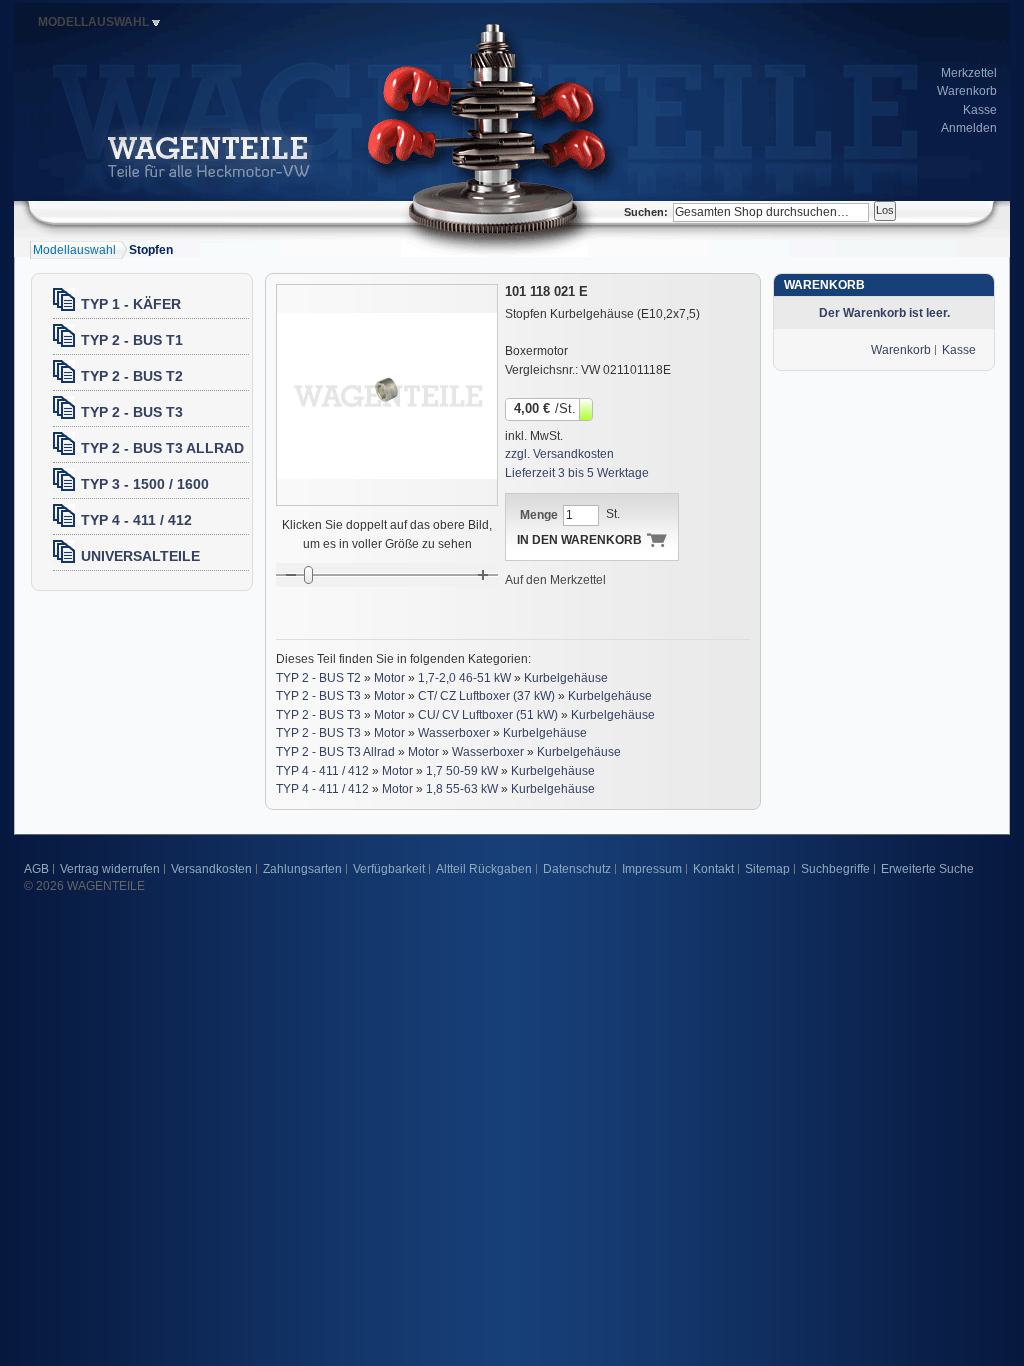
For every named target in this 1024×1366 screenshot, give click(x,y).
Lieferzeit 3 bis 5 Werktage (577, 473)
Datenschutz (577, 869)
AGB (36, 869)
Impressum (652, 869)
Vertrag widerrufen (110, 869)
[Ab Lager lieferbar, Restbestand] (587, 408)
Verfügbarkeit (389, 869)
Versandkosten (211, 869)
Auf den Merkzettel (555, 580)
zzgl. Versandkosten (559, 454)
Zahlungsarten (302, 869)
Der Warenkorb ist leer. (884, 313)
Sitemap (767, 869)
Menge (539, 515)
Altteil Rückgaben (484, 869)
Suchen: (646, 212)
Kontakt (713, 869)
